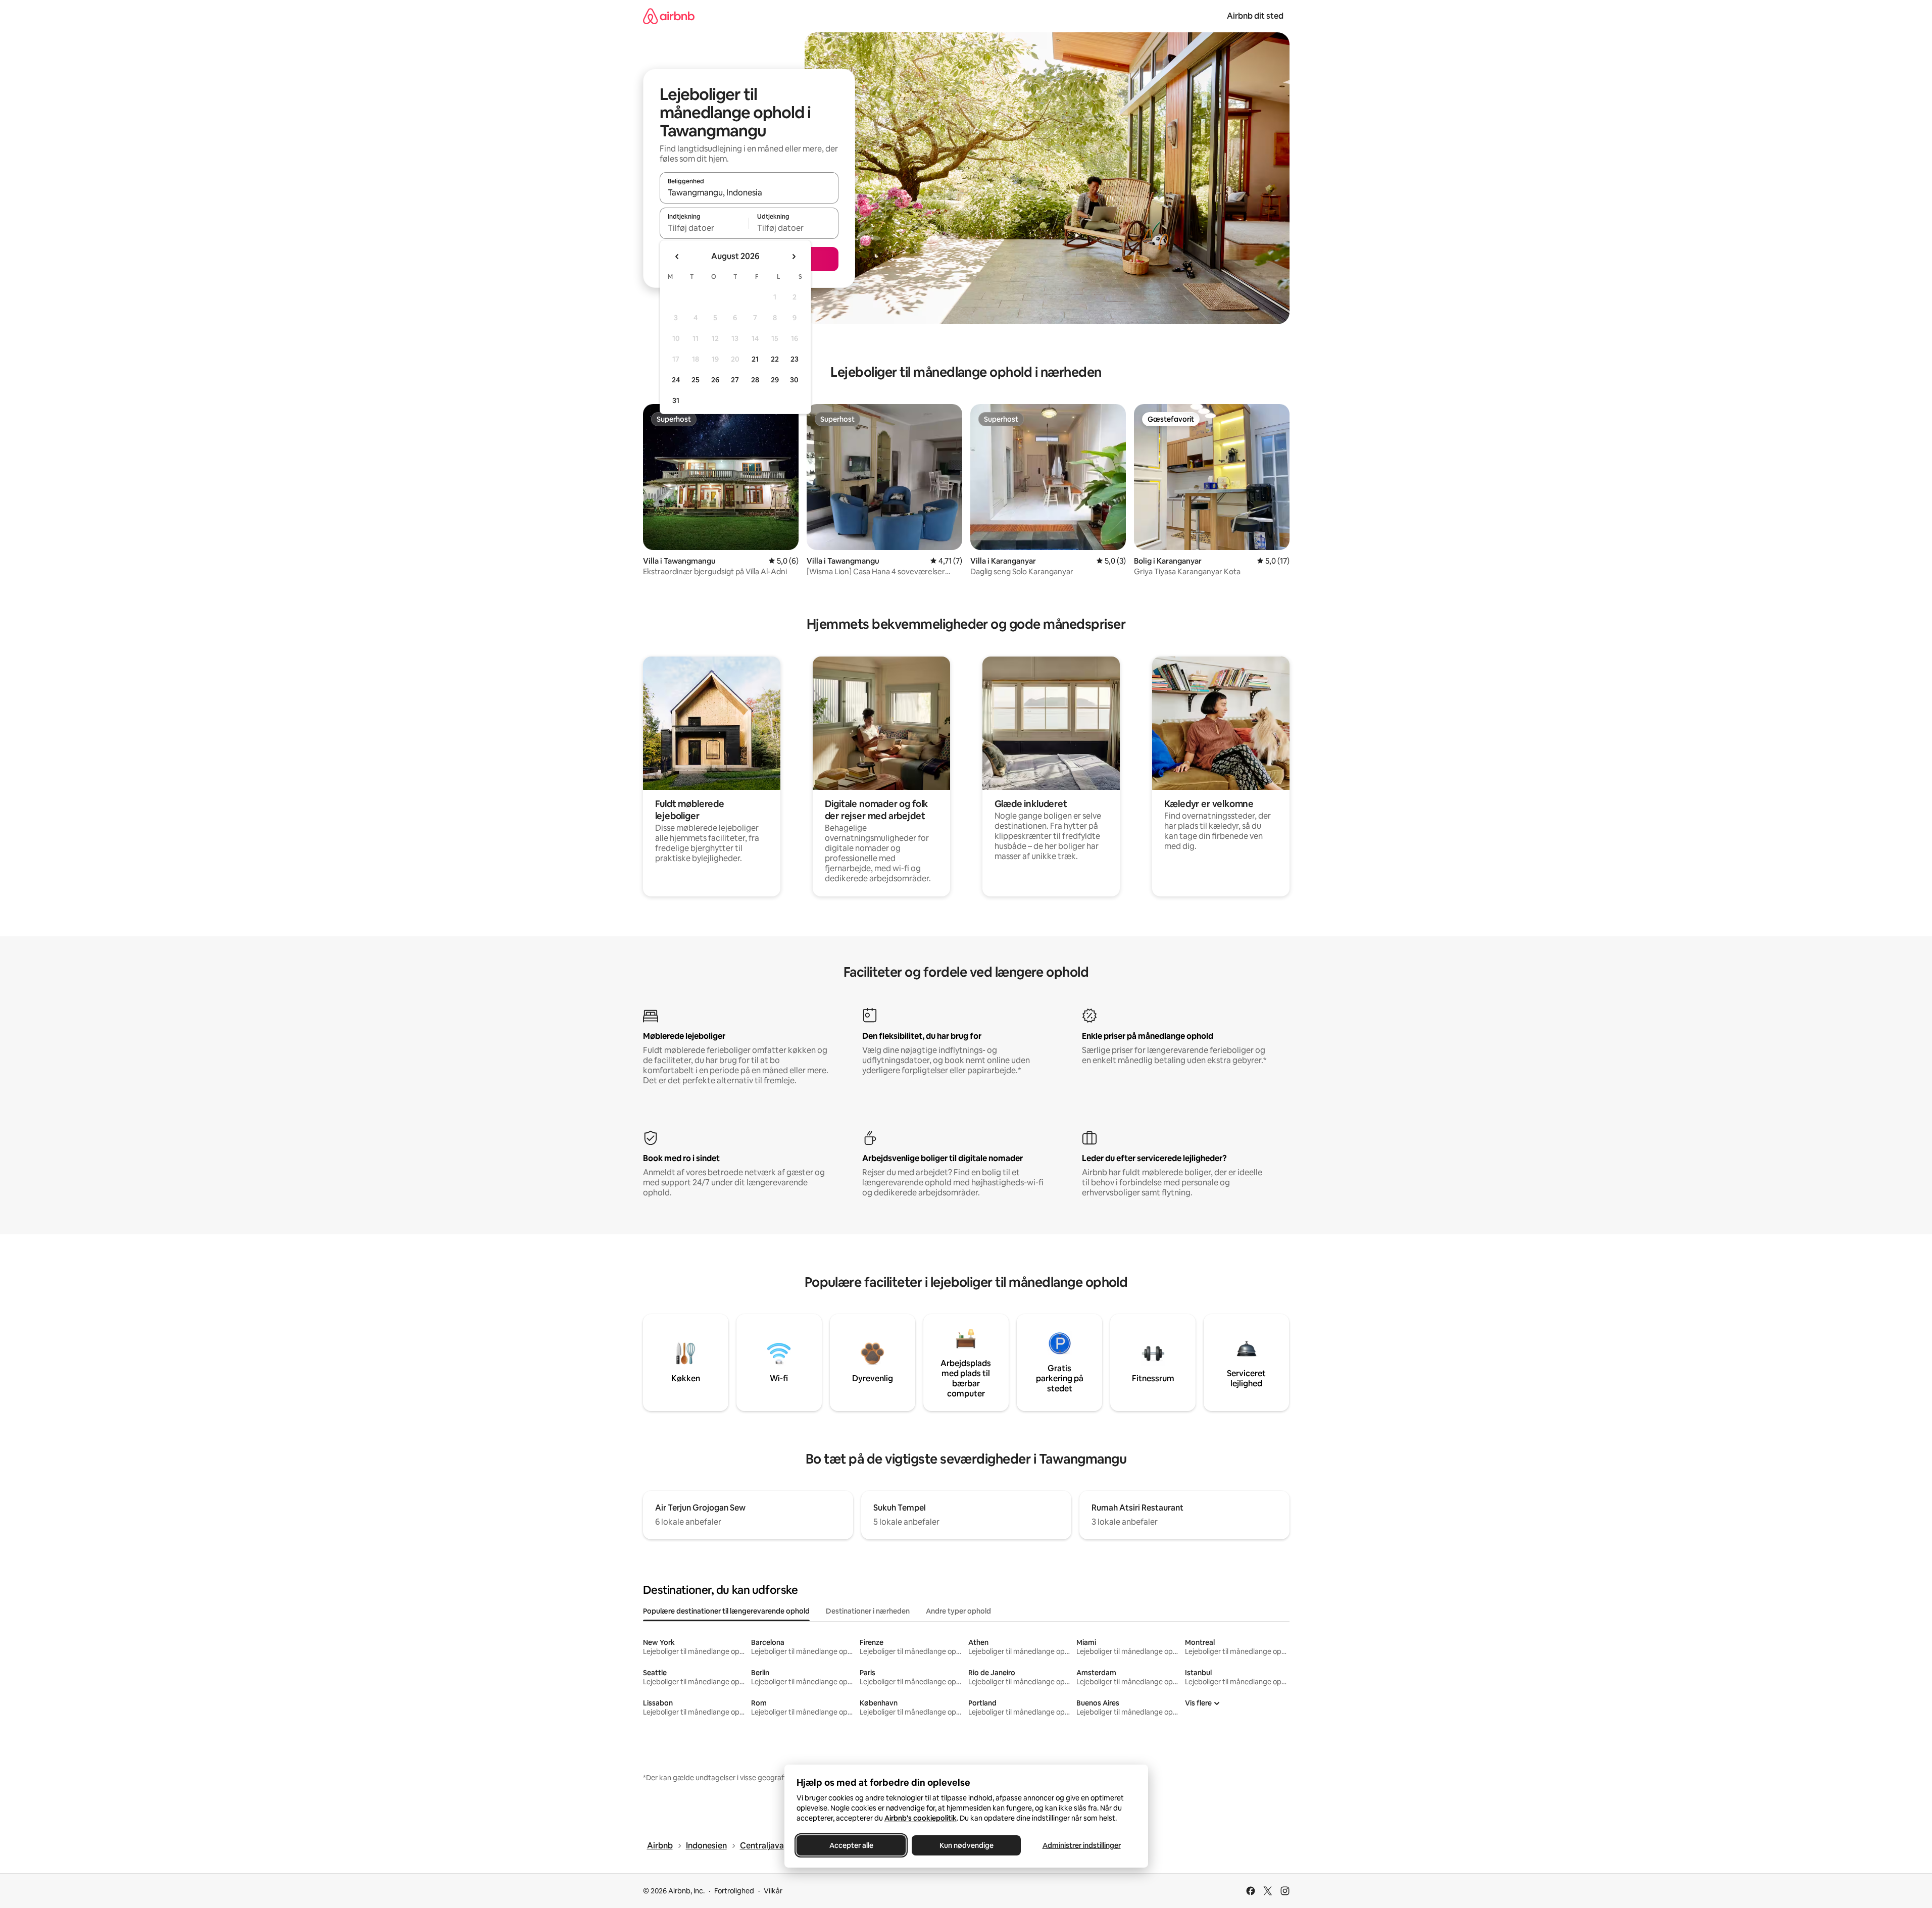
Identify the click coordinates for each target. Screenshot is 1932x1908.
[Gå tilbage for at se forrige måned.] (677, 257)
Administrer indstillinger (1081, 1845)
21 (755, 359)
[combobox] (749, 192)
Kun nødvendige (966, 1845)
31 (676, 400)
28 (755, 380)
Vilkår (773, 1891)
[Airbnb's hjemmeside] (669, 16)
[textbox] (704, 228)
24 (676, 380)
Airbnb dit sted (1255, 16)
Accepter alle (851, 1845)
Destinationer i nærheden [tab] (868, 1611)
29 (775, 380)
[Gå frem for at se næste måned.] (794, 257)
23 (795, 359)
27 (735, 380)
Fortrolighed (734, 1891)
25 (696, 380)
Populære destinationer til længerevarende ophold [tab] (726, 1611)
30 (794, 380)
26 (715, 380)
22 (775, 359)
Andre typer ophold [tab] (958, 1611)
